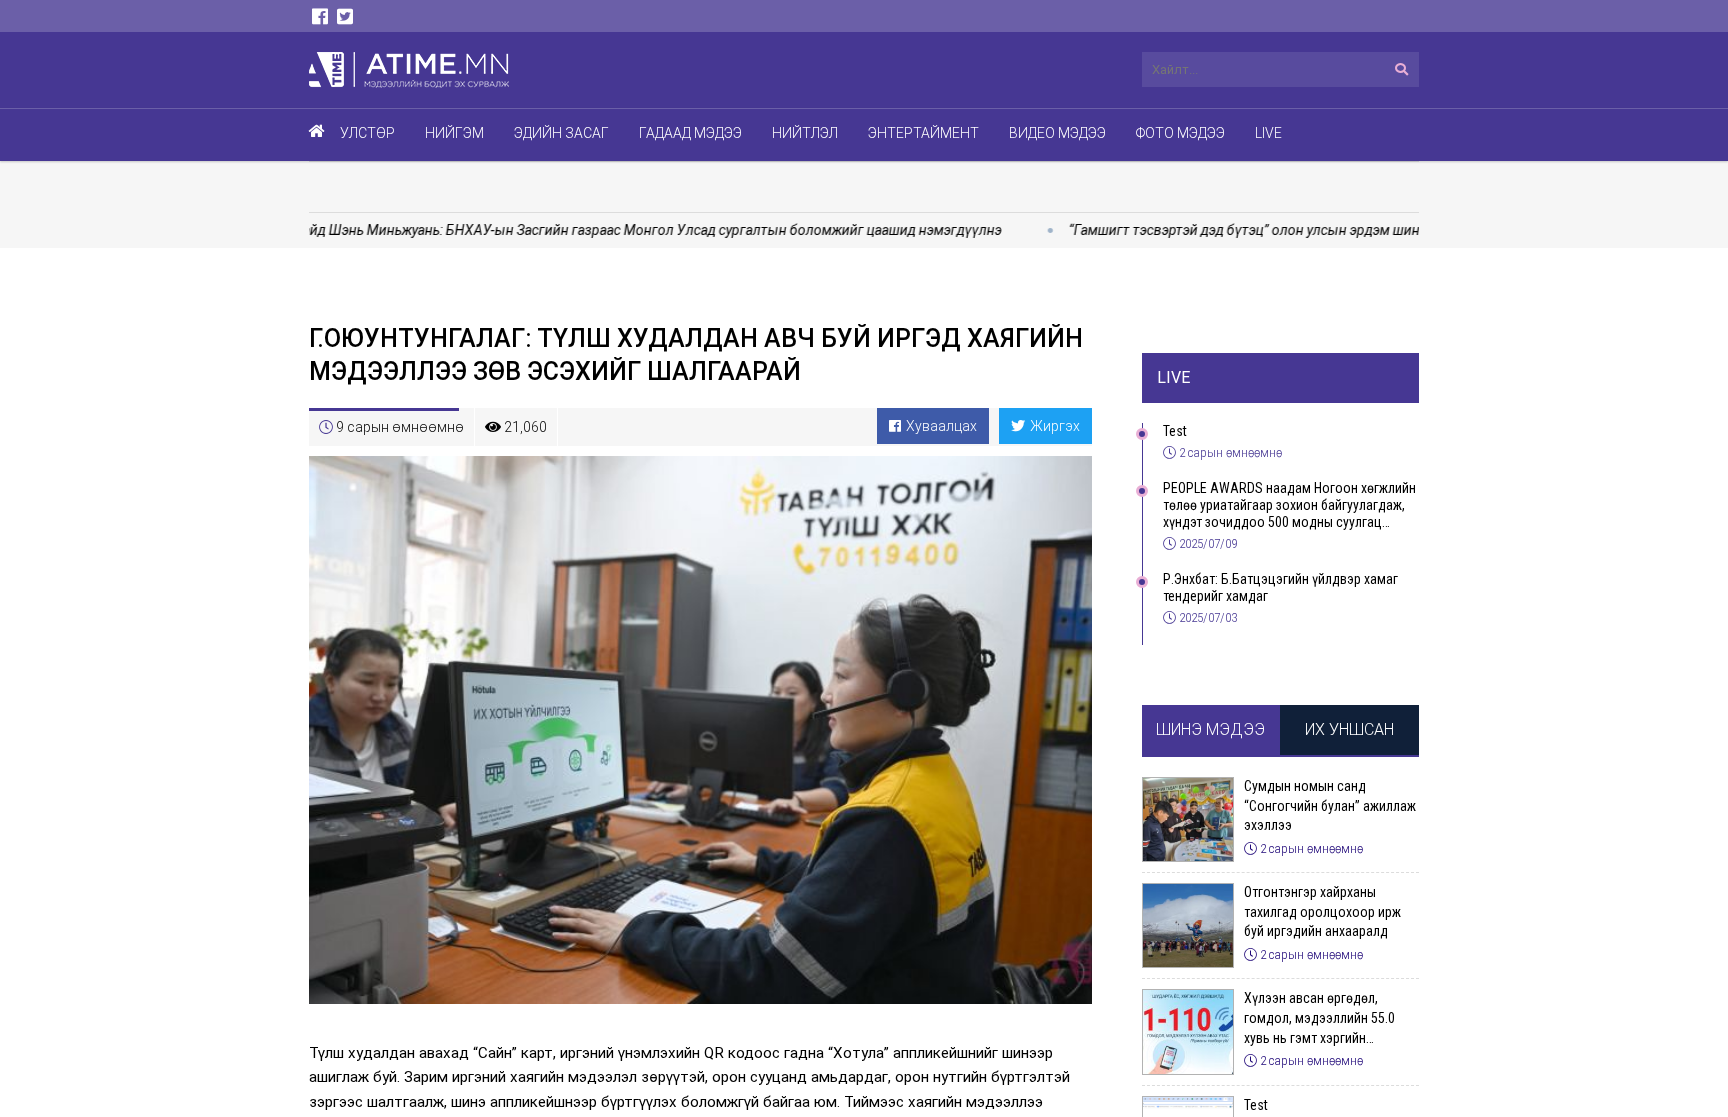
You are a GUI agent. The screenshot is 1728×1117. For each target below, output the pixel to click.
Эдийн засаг (561, 133)
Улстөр (367, 133)
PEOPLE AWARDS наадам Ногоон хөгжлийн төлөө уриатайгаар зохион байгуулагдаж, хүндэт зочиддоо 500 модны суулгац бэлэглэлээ (1289, 505)
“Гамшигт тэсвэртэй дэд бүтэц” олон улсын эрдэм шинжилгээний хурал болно (1270, 230)
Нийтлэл (805, 133)
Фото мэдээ (1180, 133)
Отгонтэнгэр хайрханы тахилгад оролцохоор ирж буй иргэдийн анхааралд (1322, 911)
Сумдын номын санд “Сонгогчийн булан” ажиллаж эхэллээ (1330, 805)
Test (1175, 431)
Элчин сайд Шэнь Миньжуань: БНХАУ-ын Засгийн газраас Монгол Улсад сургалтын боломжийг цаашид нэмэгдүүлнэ (577, 230)
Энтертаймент (923, 133)
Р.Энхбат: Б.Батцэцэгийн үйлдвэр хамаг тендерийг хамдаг (1280, 587)
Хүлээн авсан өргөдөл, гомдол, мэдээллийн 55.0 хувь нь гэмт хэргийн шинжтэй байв (1319, 1019)
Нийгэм (454, 133)
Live (1268, 133)
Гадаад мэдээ (690, 133)
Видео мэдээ (1057, 133)
